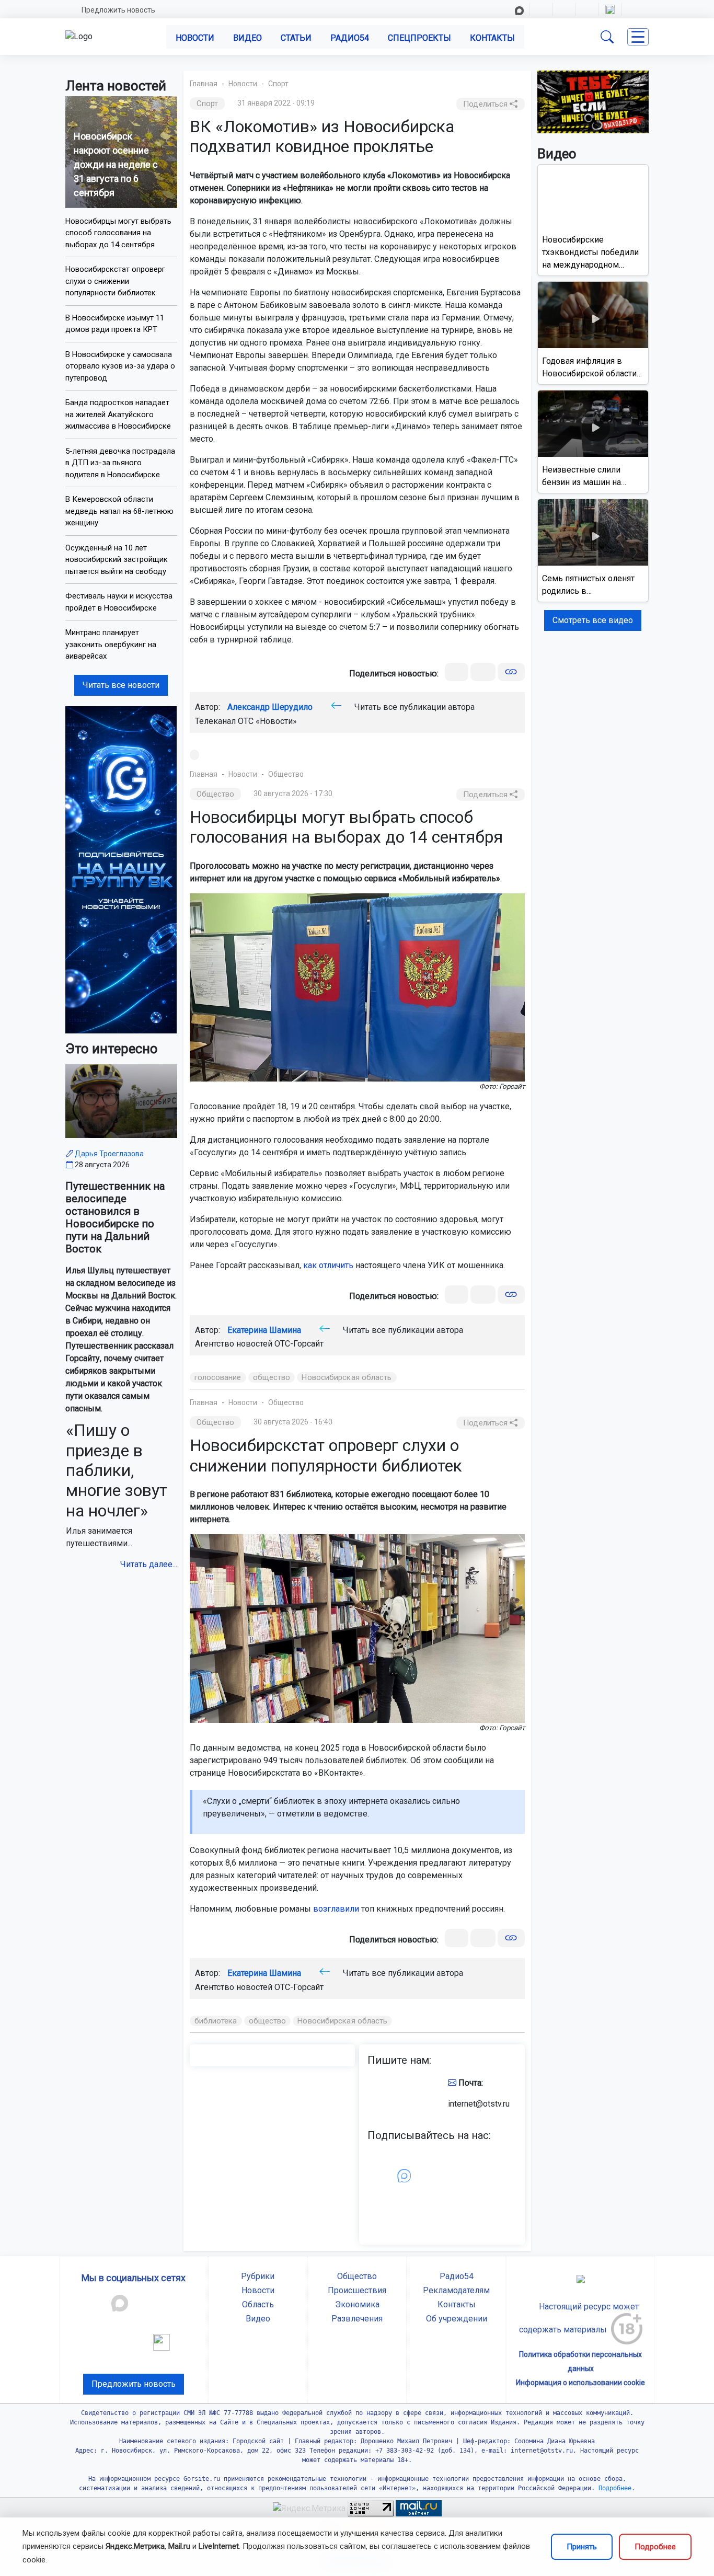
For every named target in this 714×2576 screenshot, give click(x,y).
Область (258, 2304)
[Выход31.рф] (593, 101)
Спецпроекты (419, 38)
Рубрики (258, 2276)
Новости (195, 38)
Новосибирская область (347, 1377)
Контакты (492, 38)
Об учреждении (457, 2319)
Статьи (296, 38)
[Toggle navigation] (638, 37)
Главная (204, 84)
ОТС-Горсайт (299, 1344)
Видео (247, 38)
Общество (286, 774)
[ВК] (457, 672)
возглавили (336, 1909)
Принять (582, 2547)
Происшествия (357, 2290)
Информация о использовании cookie (580, 2383)
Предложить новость (118, 10)
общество (272, 1377)
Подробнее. (615, 2488)
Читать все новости (121, 685)
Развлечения (357, 2319)
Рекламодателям (456, 2290)
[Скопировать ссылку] (511, 672)
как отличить (328, 1265)
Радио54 (350, 38)
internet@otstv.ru (479, 2104)
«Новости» (276, 721)
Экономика (357, 2304)
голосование (218, 1377)
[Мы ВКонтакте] (121, 869)
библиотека (216, 2021)
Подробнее (655, 2547)
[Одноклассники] (483, 672)
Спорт (278, 84)
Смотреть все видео (593, 620)
